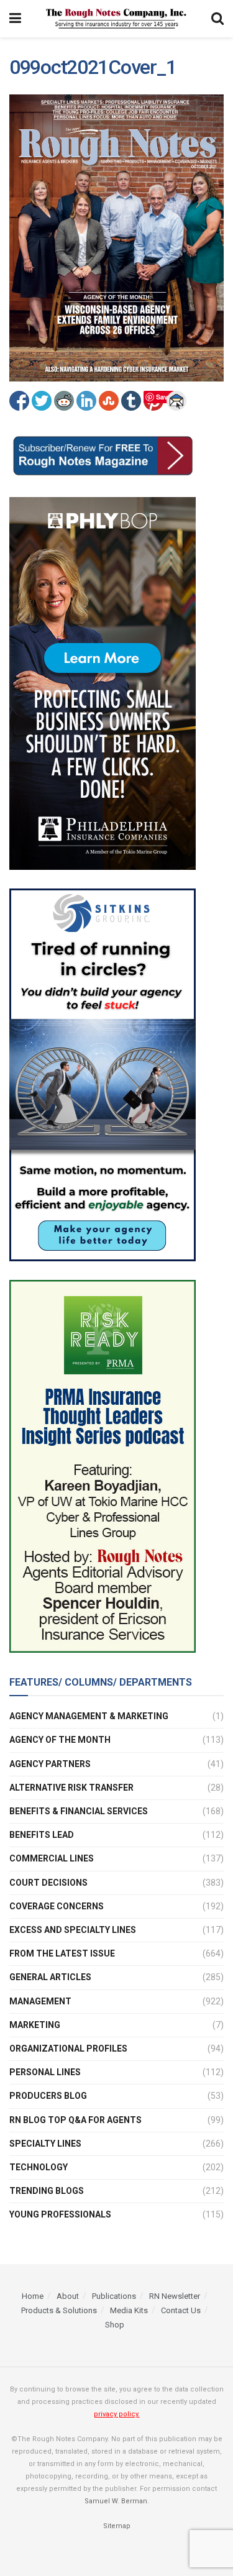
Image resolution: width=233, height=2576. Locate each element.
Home (33, 2296)
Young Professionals (60, 2214)
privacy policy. (117, 2414)
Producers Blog (48, 2096)
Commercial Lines (52, 1858)
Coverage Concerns (57, 1906)
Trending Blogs (47, 2191)
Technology (39, 2167)
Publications (114, 2296)
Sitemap (117, 2526)
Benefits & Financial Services (79, 1811)
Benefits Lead (42, 1835)
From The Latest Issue (62, 1953)
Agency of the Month (60, 1740)
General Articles (50, 1977)
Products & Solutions (59, 2310)
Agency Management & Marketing (89, 1716)
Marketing (35, 2025)
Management (40, 2001)
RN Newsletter (175, 2296)
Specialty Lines (45, 2144)
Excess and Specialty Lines (73, 1930)
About (68, 2296)
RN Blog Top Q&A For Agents (75, 2120)
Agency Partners (50, 1764)
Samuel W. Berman (116, 2501)
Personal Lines (45, 2072)
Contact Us (181, 2310)
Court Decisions (48, 1883)
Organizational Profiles (68, 2048)
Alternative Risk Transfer (71, 1788)
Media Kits (129, 2310)
